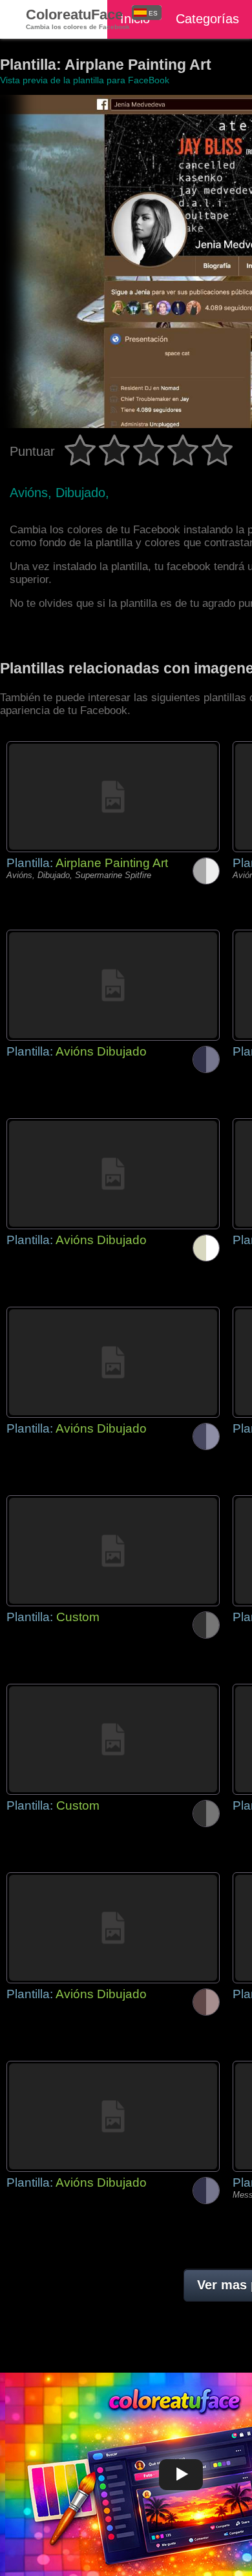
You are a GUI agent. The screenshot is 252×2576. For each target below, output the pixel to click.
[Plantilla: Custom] (113, 1551)
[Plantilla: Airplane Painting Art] (113, 797)
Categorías (207, 19)
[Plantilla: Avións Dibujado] (113, 985)
